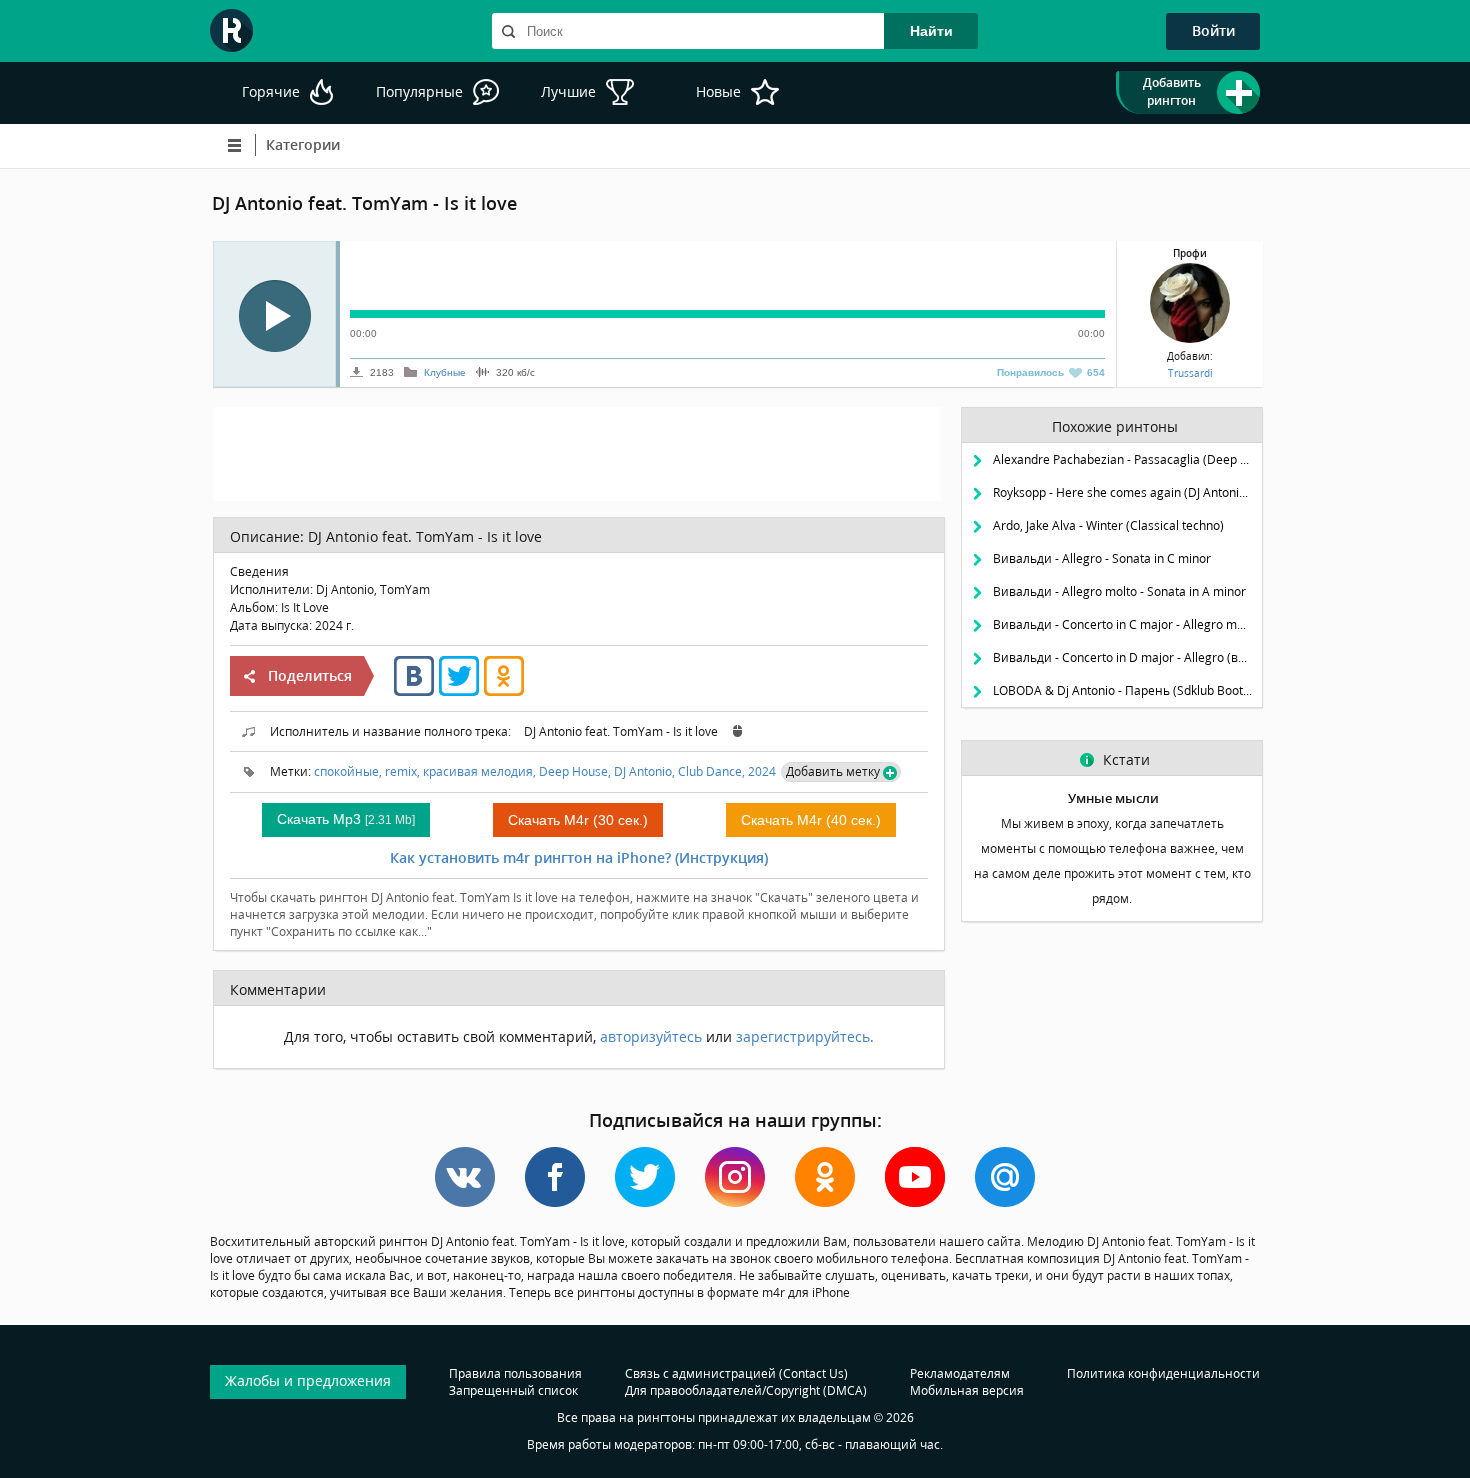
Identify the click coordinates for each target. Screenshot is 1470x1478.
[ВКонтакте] (414, 691)
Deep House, (575, 771)
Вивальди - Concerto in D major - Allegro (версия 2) (1122, 657)
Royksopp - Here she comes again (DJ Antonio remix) (1122, 492)
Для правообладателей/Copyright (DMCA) (746, 1390)
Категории (303, 144)
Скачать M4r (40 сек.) (811, 820)
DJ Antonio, (644, 771)
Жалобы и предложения (308, 1380)
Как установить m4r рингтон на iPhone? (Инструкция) (579, 857)
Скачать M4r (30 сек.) (578, 820)
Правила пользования (515, 1373)
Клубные (445, 372)
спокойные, (348, 771)
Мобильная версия (967, 1390)
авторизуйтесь (651, 1036)
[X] (459, 691)
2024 (762, 771)
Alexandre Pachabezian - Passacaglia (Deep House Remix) (1122, 459)
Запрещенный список (513, 1390)
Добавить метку (833, 771)
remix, (402, 771)
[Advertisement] (577, 452)
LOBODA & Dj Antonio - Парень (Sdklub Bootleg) (1122, 690)
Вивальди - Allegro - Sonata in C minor (1102, 558)
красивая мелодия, (479, 771)
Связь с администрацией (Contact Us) (736, 1373)
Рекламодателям (960, 1373)
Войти (1213, 30)
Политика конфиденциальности (1163, 1373)
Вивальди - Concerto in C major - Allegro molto (1122, 624)
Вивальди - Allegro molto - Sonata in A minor (1119, 591)
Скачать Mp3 (346, 819)
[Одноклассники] (504, 691)
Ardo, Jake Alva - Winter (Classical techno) (1108, 525)
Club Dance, (711, 771)
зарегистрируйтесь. (805, 1036)
